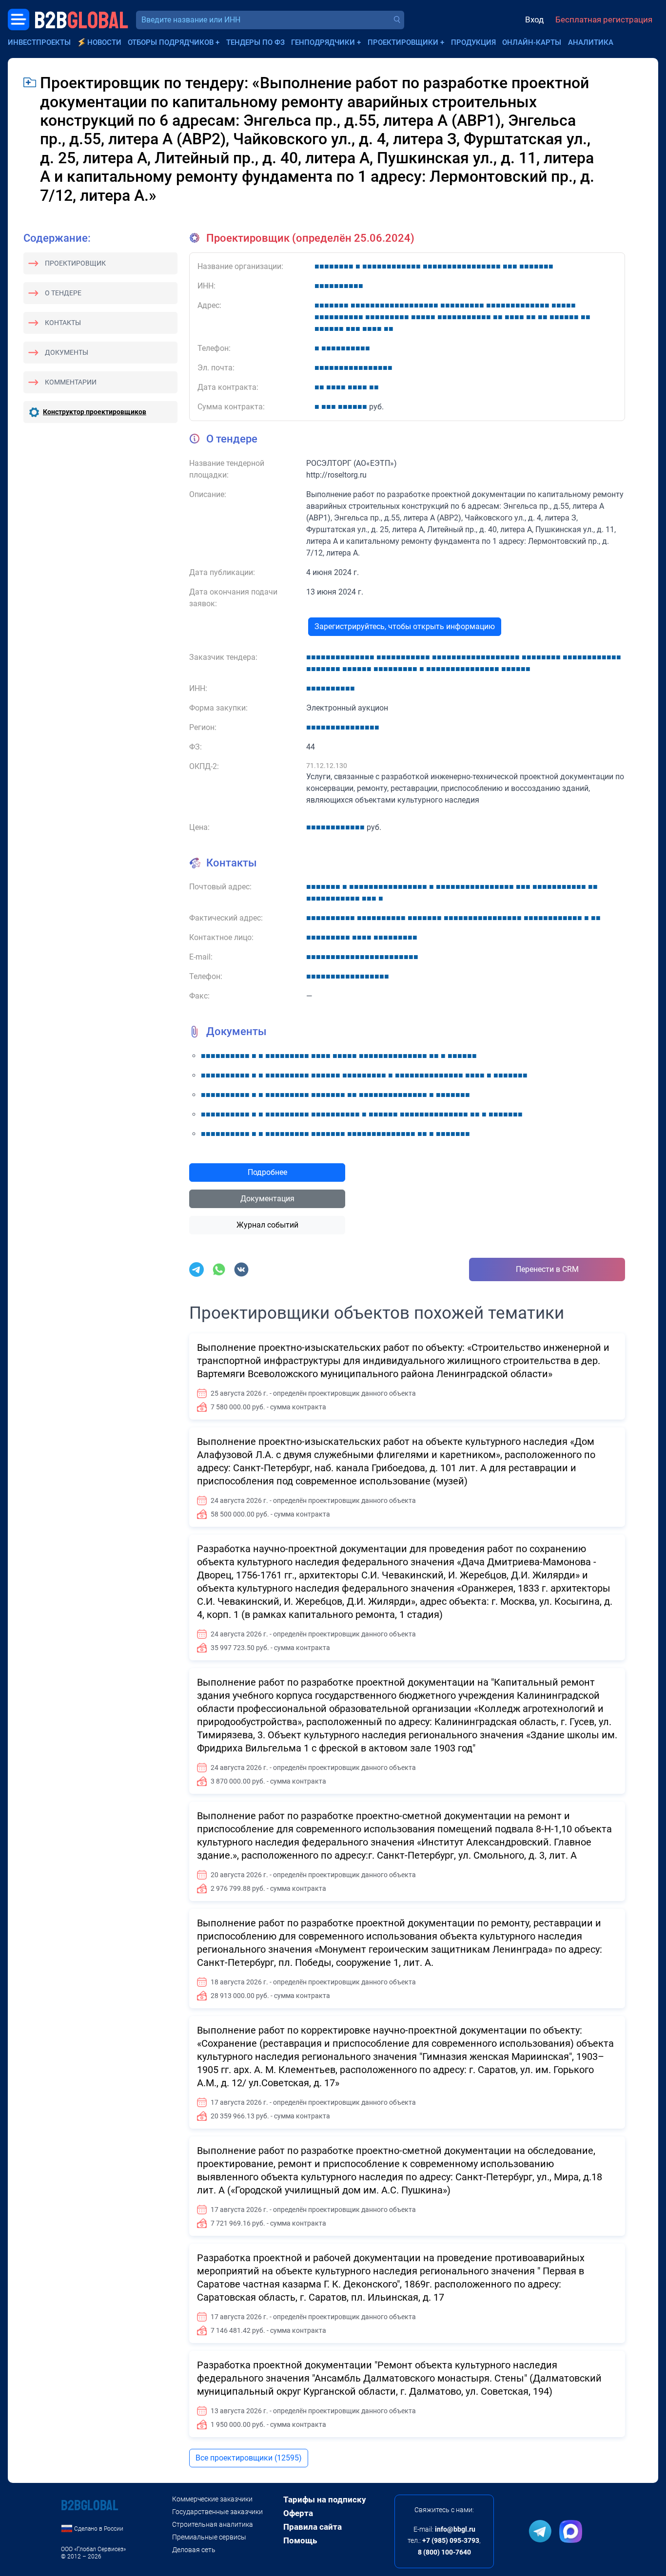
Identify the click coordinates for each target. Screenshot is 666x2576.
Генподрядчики (323, 42)
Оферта (298, 2513)
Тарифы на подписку (325, 2499)
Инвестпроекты (39, 42)
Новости (104, 42)
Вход (534, 19)
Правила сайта (313, 2527)
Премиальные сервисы (209, 2537)
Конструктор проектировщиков (95, 412)
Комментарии (71, 382)
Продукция (473, 42)
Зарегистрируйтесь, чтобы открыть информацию (405, 626)
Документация (267, 1199)
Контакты (63, 323)
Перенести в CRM (547, 1269)
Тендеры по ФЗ (255, 42)
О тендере (63, 293)
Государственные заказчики (217, 2512)
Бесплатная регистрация (604, 19)
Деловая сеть (194, 2550)
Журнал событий (267, 1225)
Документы (67, 352)
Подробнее (267, 1172)
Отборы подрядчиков (171, 42)
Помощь (300, 2540)
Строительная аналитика (213, 2524)
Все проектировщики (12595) (249, 2458)
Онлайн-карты (532, 42)
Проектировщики (403, 42)
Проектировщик (75, 263)
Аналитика (591, 42)
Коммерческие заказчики (212, 2499)
